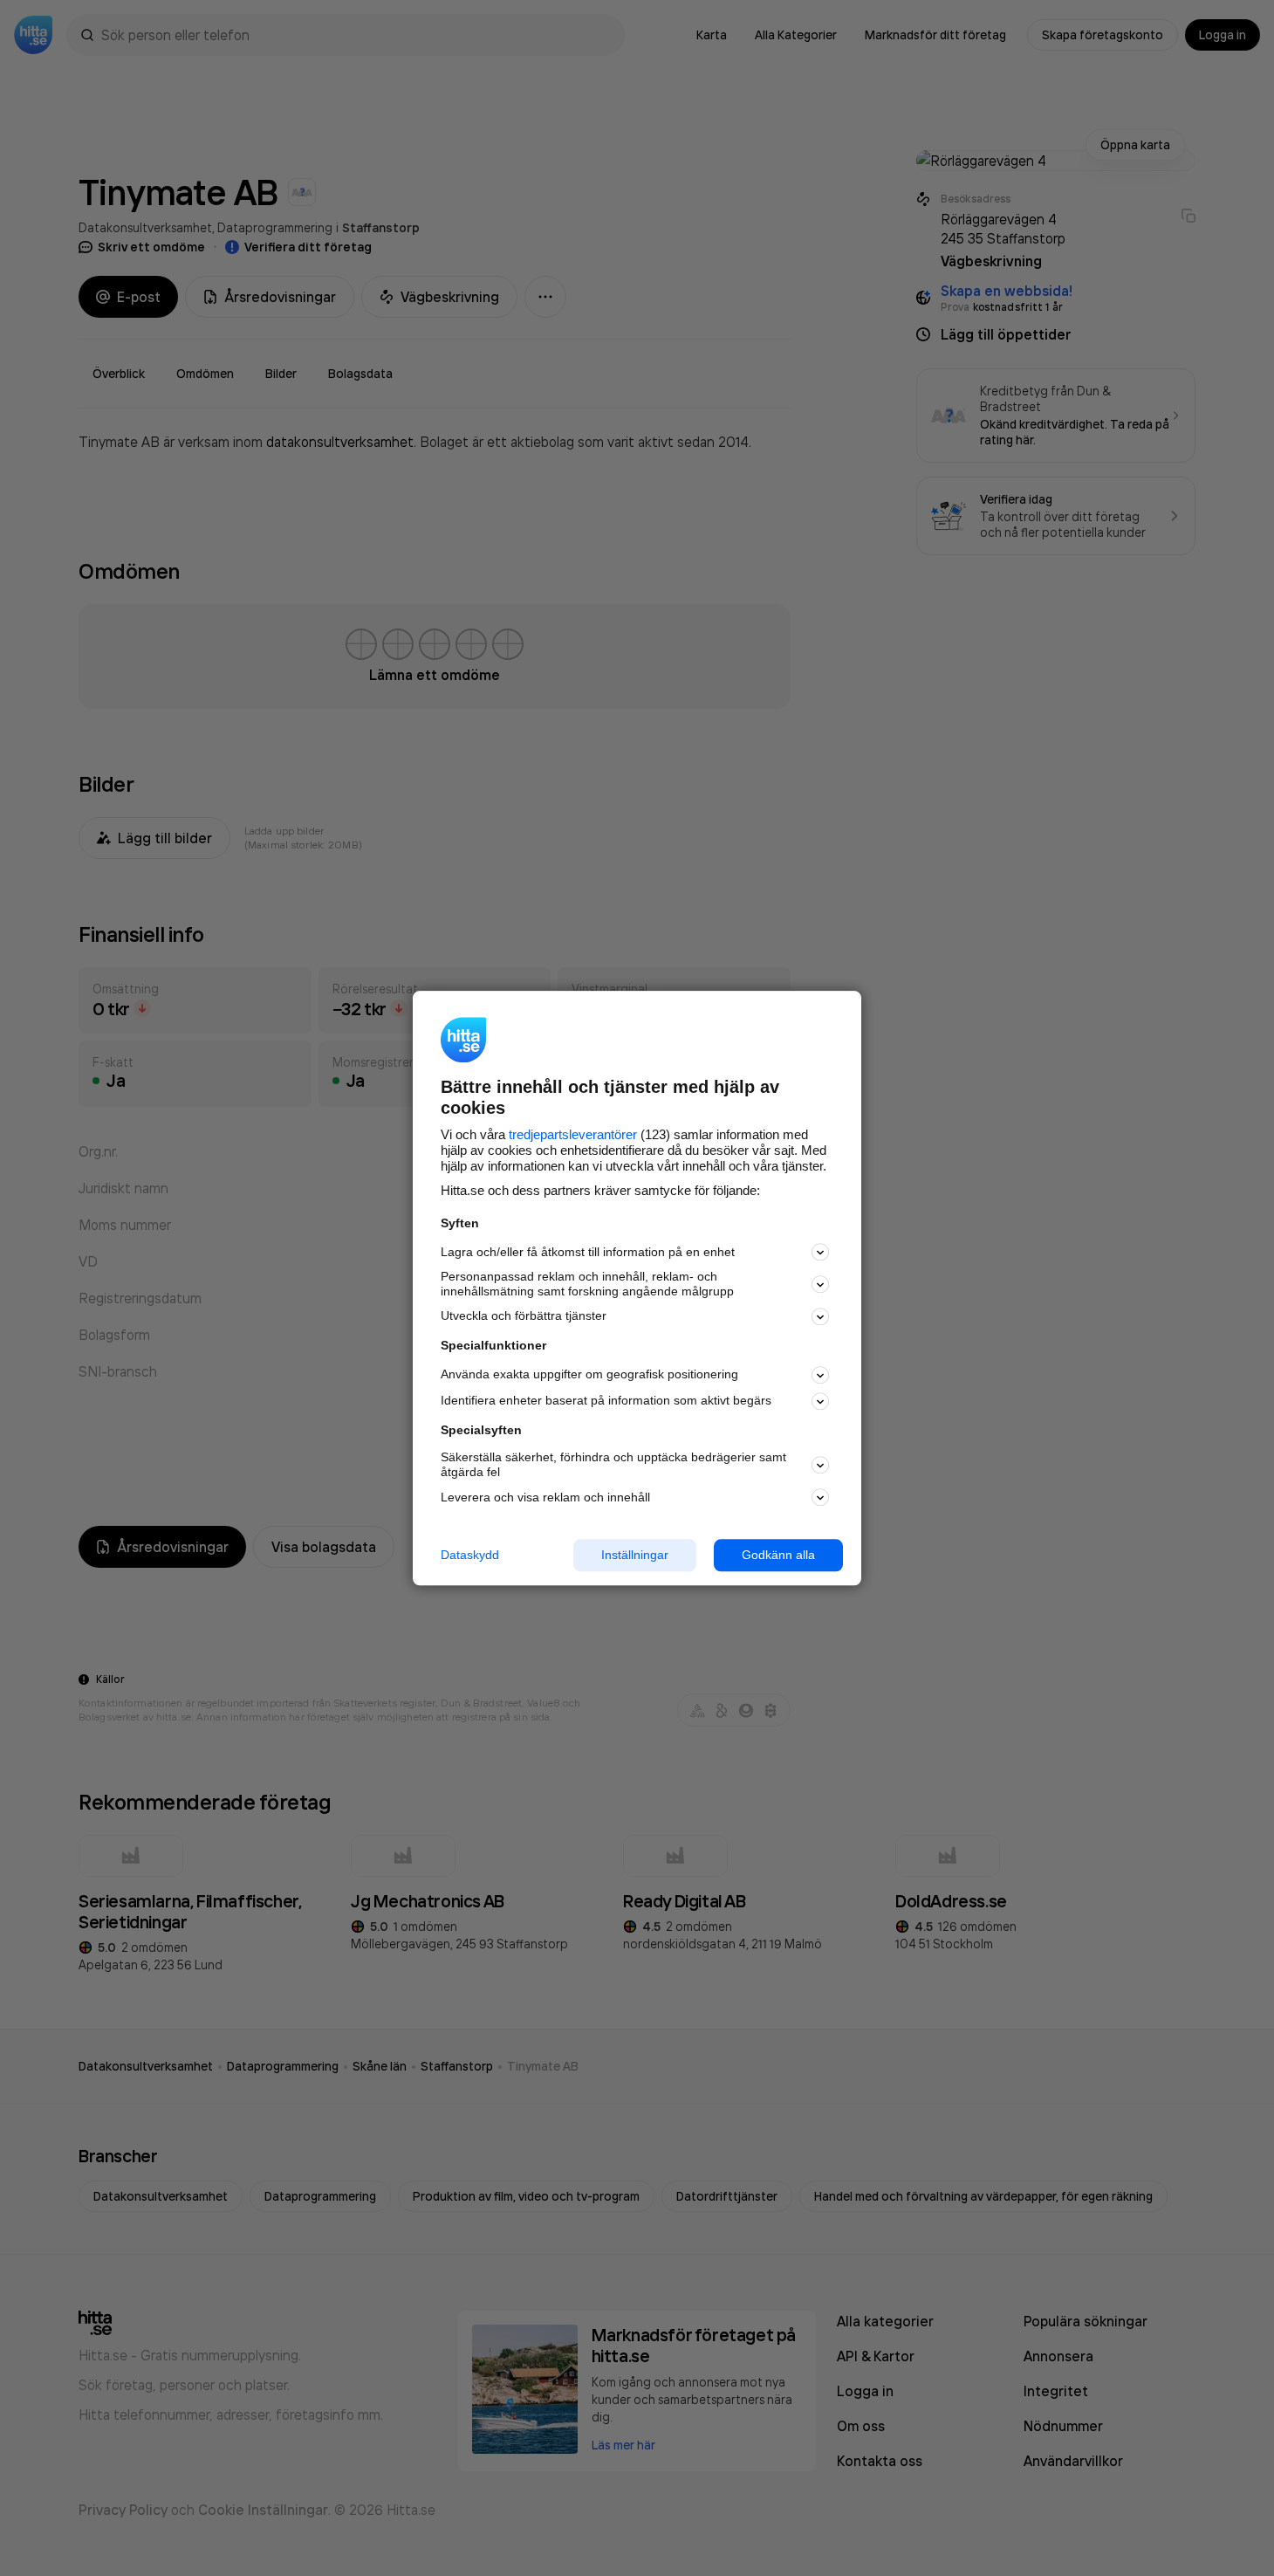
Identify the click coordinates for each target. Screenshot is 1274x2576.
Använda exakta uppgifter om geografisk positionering (589, 1375)
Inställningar (635, 1555)
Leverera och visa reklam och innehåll (545, 1497)
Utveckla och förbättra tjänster (524, 1316)
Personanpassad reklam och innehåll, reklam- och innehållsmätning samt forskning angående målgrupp (587, 1285)
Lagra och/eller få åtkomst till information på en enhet (588, 1252)
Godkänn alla (778, 1555)
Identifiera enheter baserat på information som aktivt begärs (606, 1401)
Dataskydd (470, 1555)
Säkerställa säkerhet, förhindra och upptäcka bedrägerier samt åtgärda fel (613, 1465)
